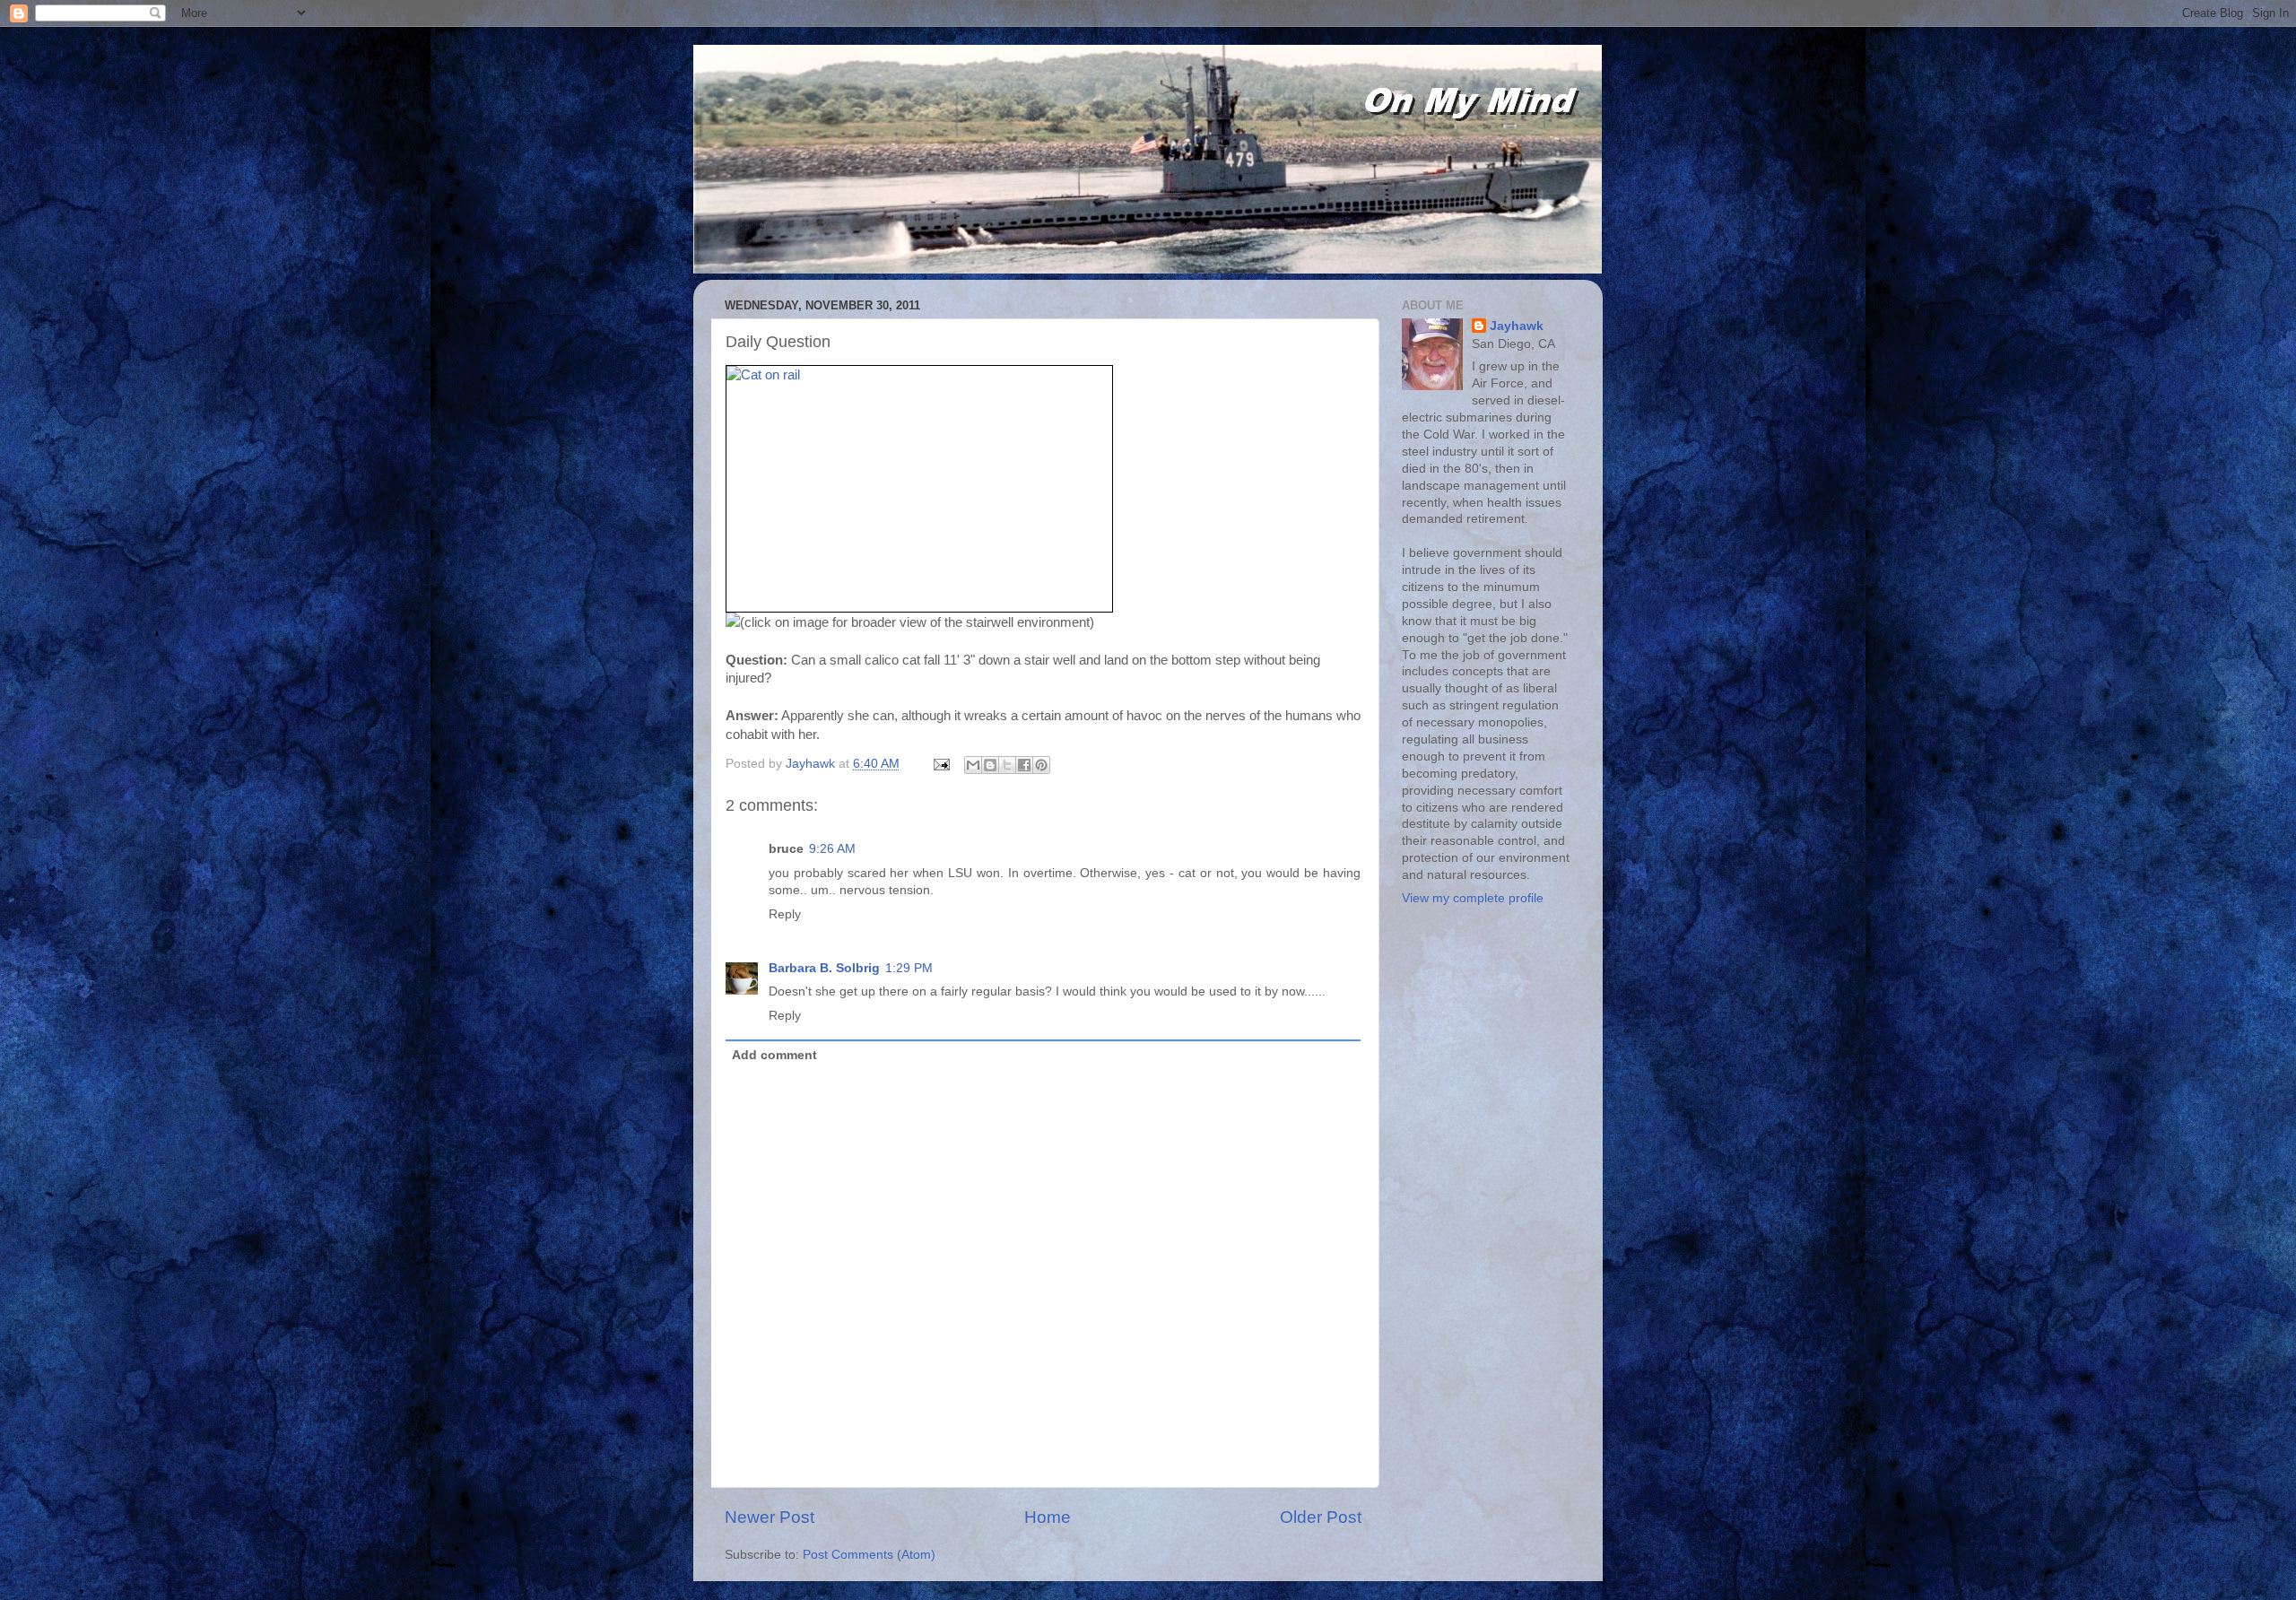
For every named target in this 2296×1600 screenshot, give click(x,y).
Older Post (1321, 1517)
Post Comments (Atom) (869, 1555)
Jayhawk (1517, 326)
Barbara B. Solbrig (824, 968)
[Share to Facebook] (1024, 765)
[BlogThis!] (990, 765)
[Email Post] (940, 764)
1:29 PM (909, 968)
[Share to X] (1007, 765)
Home (1048, 1517)
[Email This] (973, 765)
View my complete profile (1473, 898)
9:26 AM (832, 849)
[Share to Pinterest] (1041, 765)
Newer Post (770, 1517)
